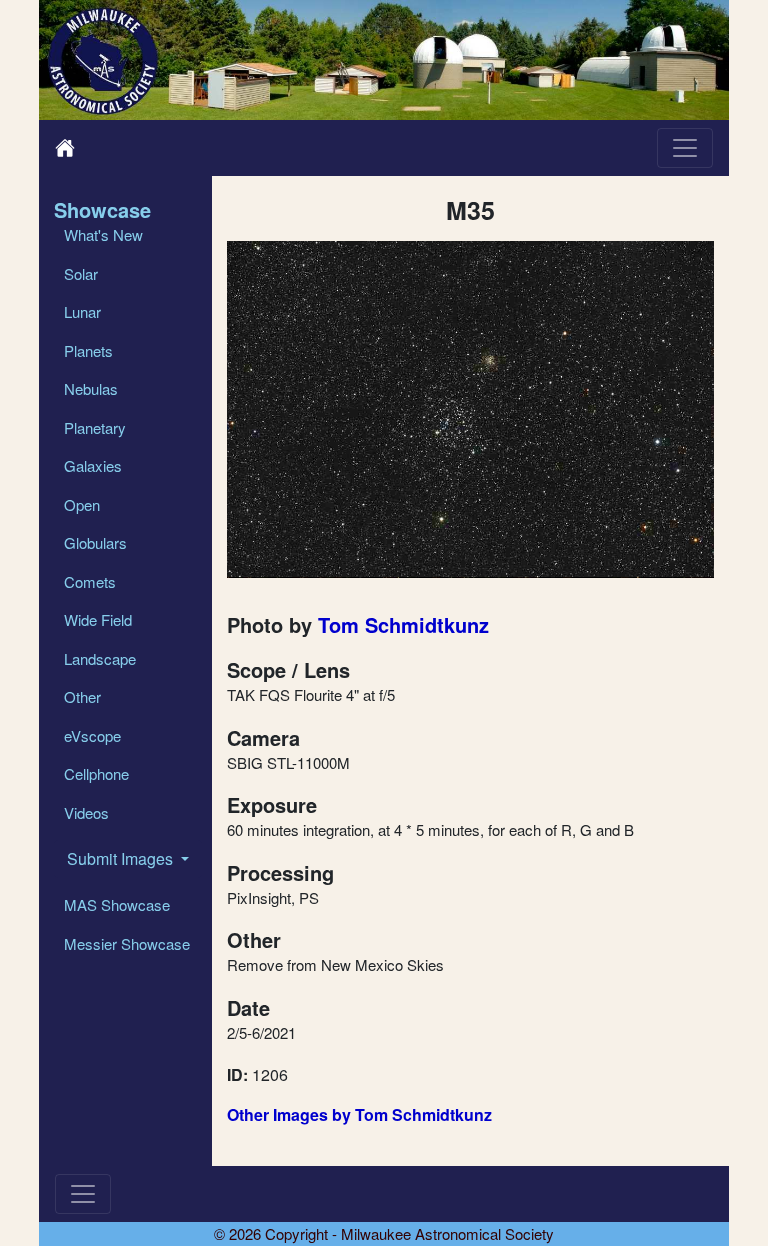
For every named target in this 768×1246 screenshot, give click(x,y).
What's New (103, 234)
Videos (86, 812)
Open (82, 504)
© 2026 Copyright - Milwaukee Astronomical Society (384, 1233)
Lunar (82, 311)
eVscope (92, 735)
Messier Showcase (127, 943)
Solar (81, 273)
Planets (88, 350)
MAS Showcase (117, 904)
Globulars (95, 542)
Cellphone (96, 773)
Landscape (100, 658)
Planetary (95, 427)
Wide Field (98, 619)
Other (82, 696)
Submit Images (122, 858)
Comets (90, 581)
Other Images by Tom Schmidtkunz (359, 1114)
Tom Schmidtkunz (403, 624)
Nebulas (91, 388)
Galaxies (93, 465)
